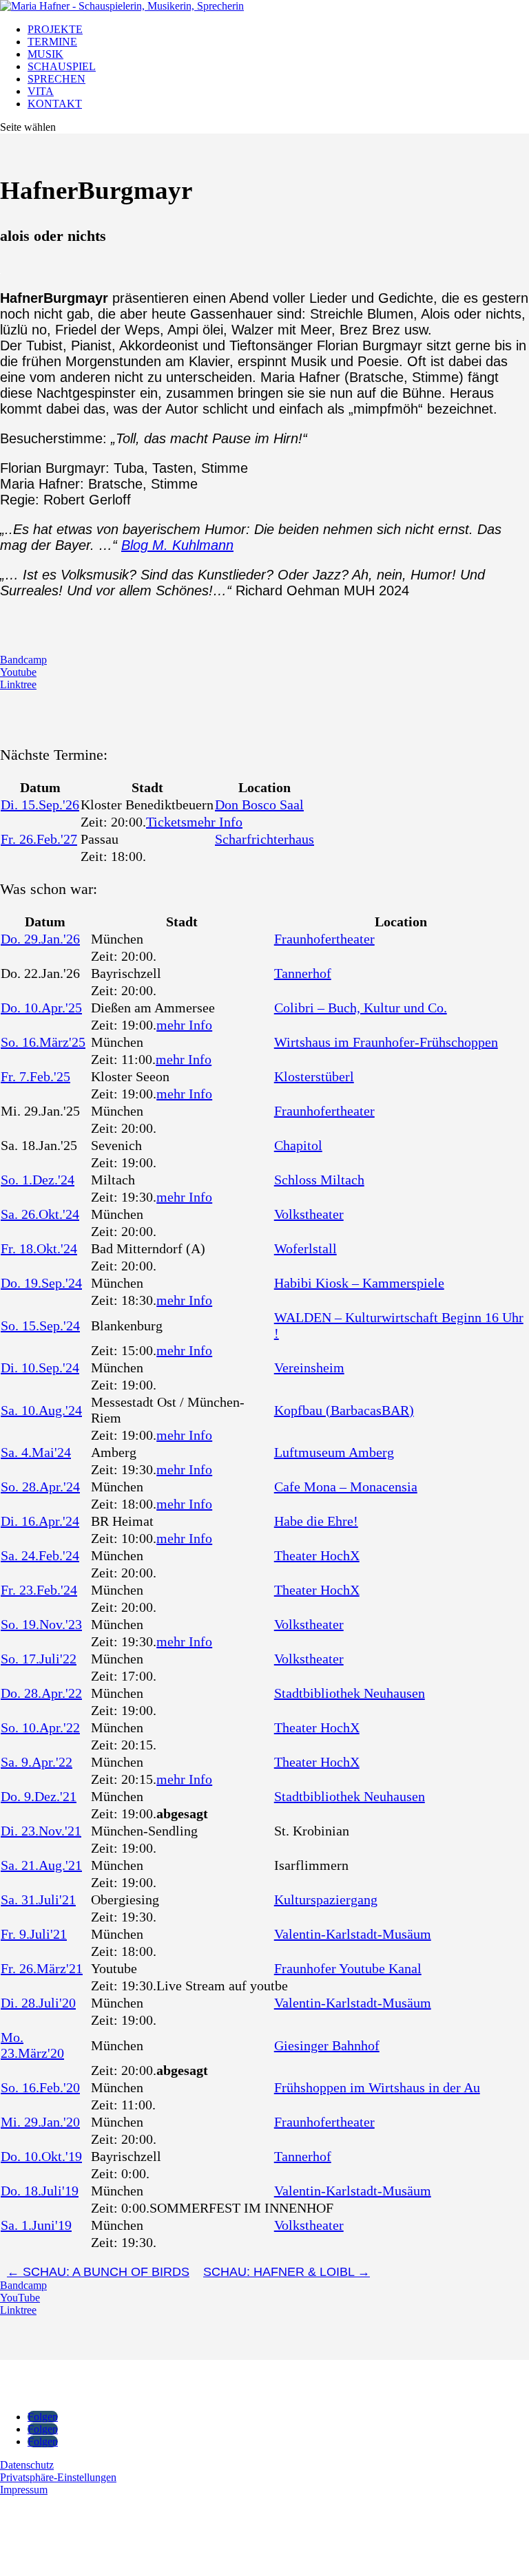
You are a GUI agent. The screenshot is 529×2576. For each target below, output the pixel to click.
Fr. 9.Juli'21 (34, 1934)
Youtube (18, 672)
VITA (41, 91)
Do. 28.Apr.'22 (41, 1693)
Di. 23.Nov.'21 (41, 1831)
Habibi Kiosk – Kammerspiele (359, 1283)
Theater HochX (317, 1555)
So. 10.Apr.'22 (40, 1727)
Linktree (18, 684)
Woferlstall (305, 1248)
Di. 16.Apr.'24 (40, 1521)
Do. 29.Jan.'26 (40, 939)
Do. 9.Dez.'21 (39, 1796)
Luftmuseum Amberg (334, 1452)
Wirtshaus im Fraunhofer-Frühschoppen (386, 1042)
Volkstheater (309, 1214)
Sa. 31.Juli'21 (38, 1899)
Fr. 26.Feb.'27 (39, 839)
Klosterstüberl (314, 1076)
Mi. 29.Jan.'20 (40, 2122)
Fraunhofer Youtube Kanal (348, 1968)
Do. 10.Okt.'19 (41, 2156)
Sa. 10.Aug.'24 (41, 1410)
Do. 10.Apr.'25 (41, 1008)
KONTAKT (55, 104)
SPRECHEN (56, 79)
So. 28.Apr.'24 (40, 1487)
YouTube (20, 2298)
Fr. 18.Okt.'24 (39, 1248)
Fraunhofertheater (324, 939)
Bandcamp (23, 660)
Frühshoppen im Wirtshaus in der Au (377, 2087)
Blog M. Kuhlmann (177, 545)
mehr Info (215, 822)
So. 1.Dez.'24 (38, 1180)
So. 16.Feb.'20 (40, 2087)
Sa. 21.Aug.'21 (41, 1865)
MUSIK (45, 54)
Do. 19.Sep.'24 (41, 1283)
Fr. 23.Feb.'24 (39, 1590)
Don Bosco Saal (259, 805)
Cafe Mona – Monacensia (346, 1487)
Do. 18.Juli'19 (40, 2191)
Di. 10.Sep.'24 (40, 1367)
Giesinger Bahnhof (327, 2045)
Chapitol (298, 1145)
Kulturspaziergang (326, 1899)
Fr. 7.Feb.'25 (35, 1076)
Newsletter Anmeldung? (77, 2555)
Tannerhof (303, 973)
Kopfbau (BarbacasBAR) (344, 1410)
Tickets (166, 822)
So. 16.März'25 (43, 1042)
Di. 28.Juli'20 (38, 2003)
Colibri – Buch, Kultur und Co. (361, 1008)
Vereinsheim (309, 1367)
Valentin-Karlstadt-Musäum (353, 1934)
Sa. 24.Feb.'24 (40, 1555)
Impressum (24, 2490)
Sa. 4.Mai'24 (36, 1452)
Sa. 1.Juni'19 (36, 2225)
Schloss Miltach (319, 1180)
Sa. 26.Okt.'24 (40, 1214)
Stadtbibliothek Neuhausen (350, 1693)
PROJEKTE (55, 29)
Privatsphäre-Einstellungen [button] (58, 2477)
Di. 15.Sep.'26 (40, 805)
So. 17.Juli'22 (39, 1659)
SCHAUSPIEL (62, 66)
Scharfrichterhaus (264, 839)
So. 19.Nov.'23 (41, 1624)
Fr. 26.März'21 (42, 1968)
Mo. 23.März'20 (32, 2045)
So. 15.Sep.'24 (40, 1326)
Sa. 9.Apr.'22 (37, 1762)
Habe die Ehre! (316, 1521)
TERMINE (52, 42)
